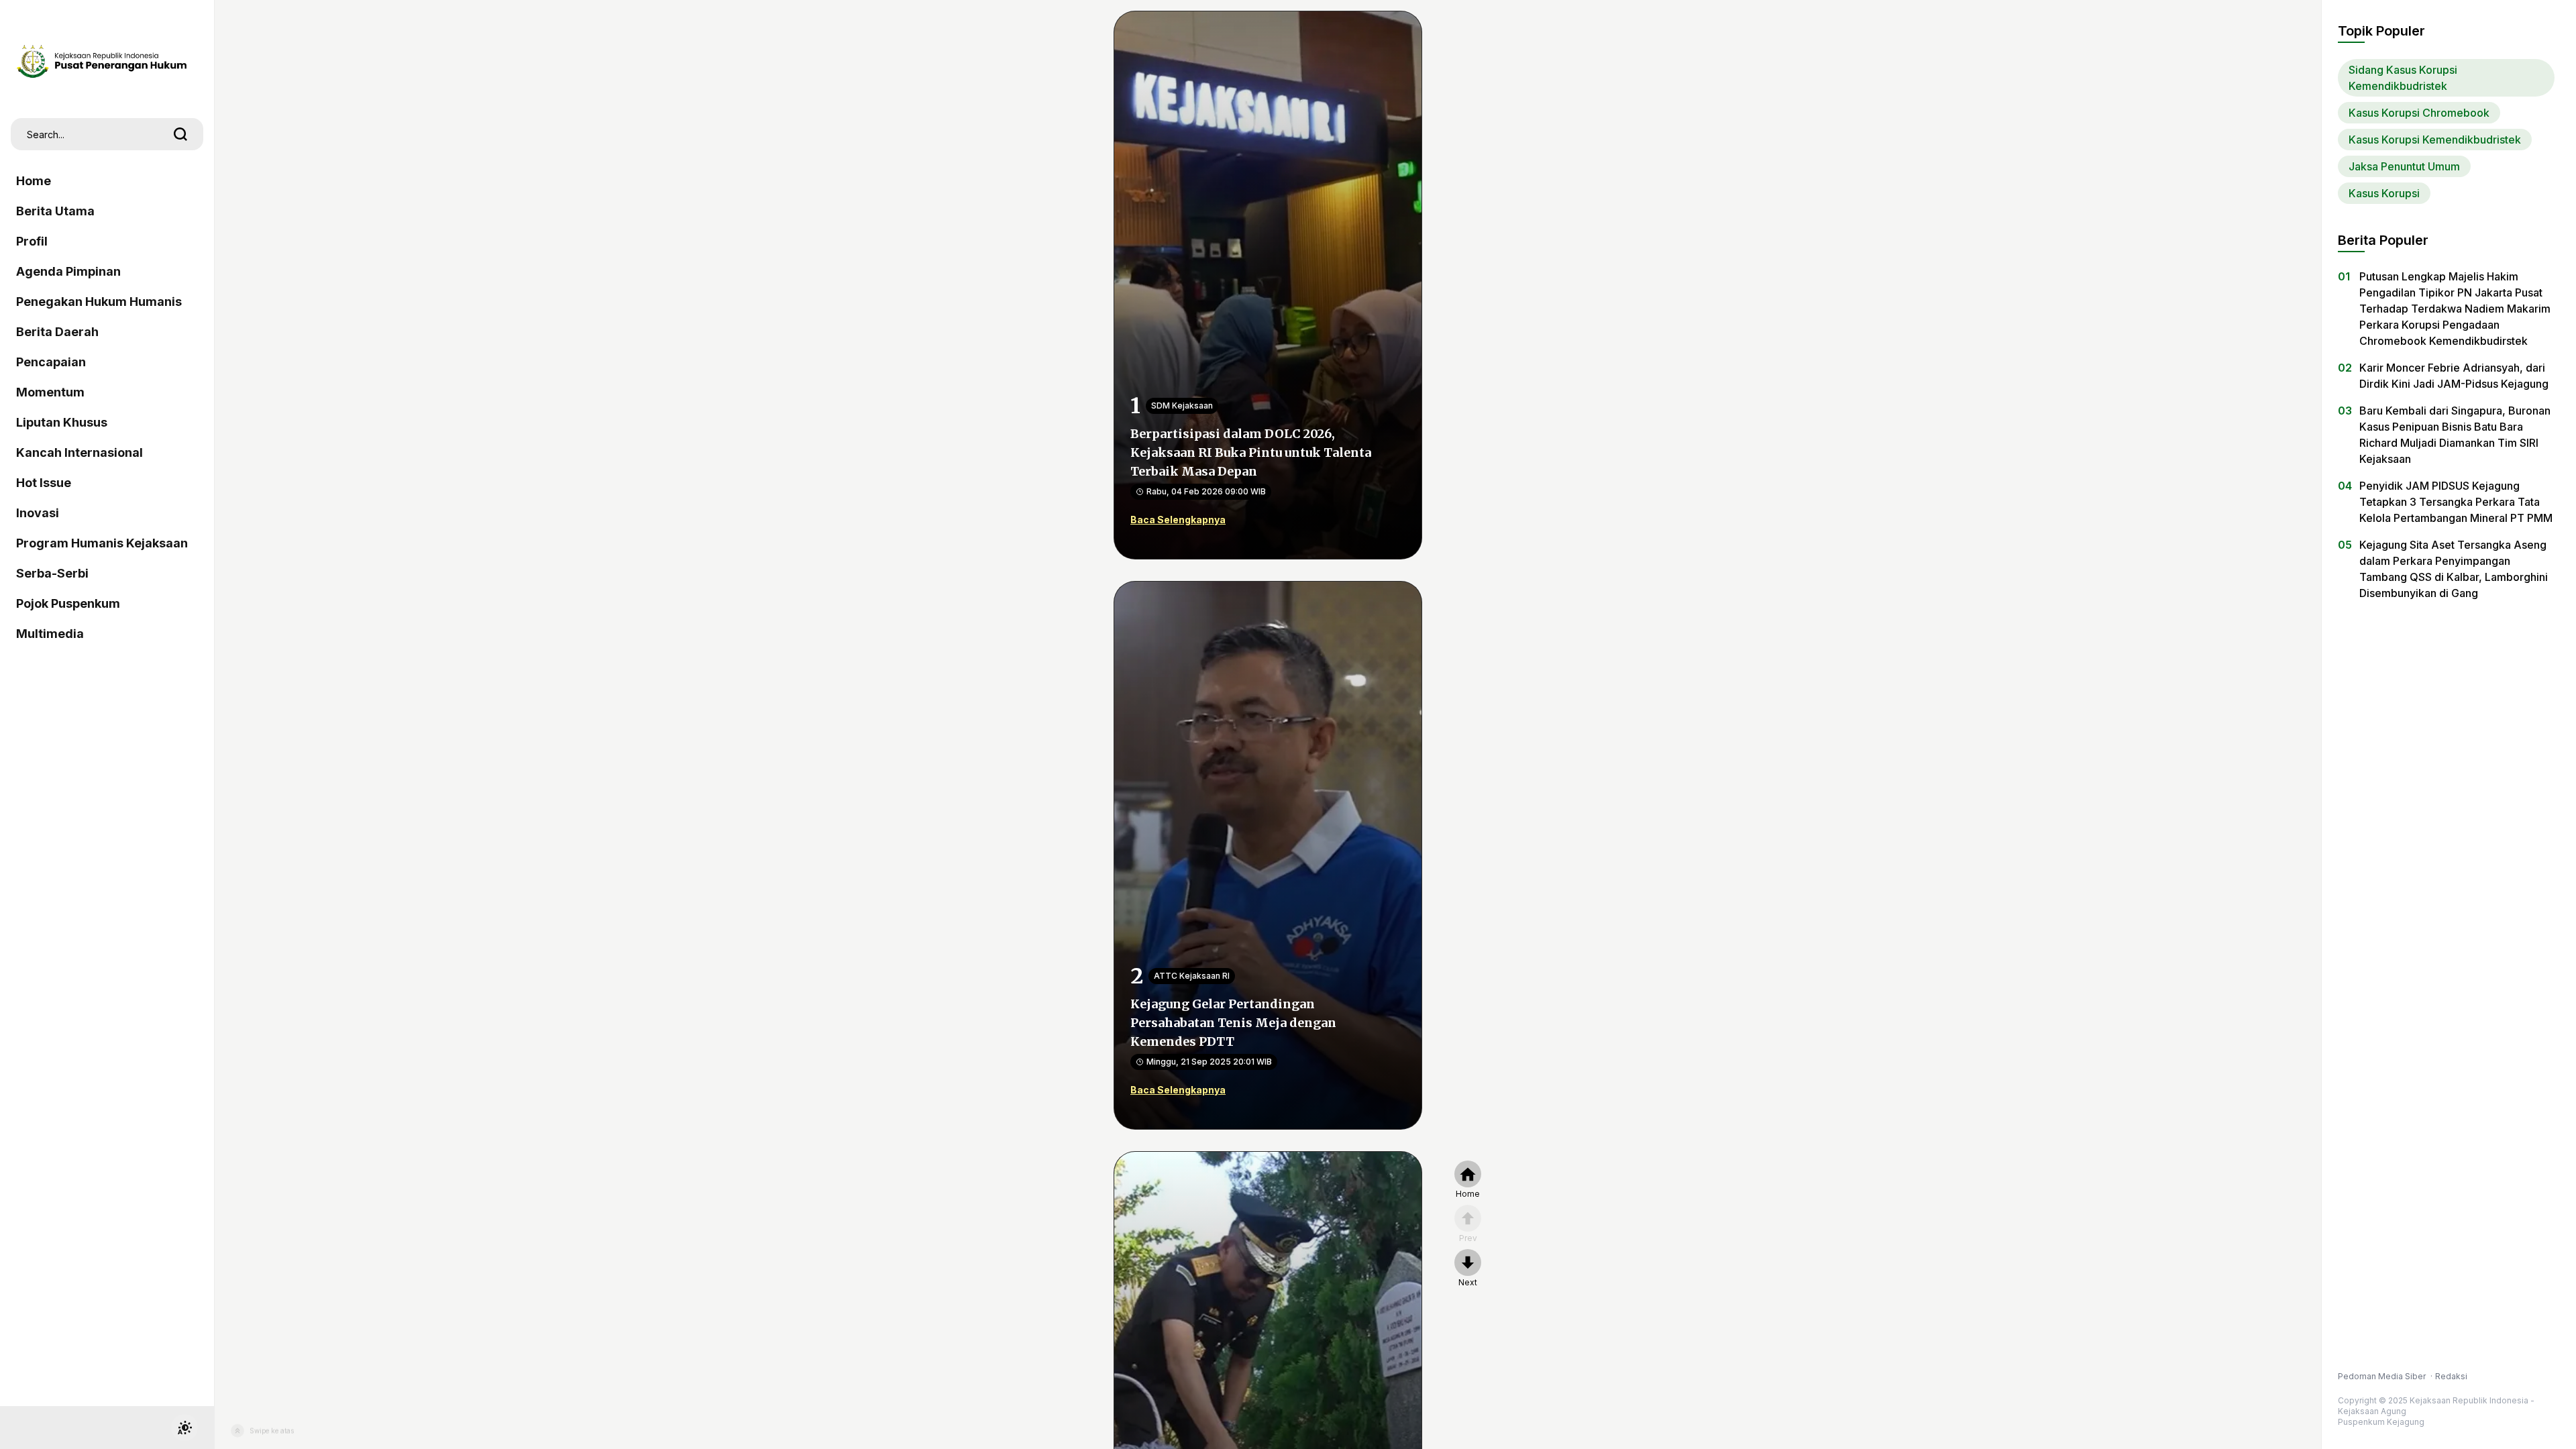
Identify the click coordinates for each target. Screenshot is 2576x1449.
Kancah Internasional (79, 452)
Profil (32, 241)
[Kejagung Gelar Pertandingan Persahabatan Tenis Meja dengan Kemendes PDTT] (1268, 854)
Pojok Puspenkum (68, 603)
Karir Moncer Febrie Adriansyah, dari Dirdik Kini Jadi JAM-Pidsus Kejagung (2454, 376)
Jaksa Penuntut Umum (2404, 166)
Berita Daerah (57, 332)
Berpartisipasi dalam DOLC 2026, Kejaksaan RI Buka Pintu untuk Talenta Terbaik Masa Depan (1251, 452)
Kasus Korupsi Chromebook (2419, 113)
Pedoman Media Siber (2383, 1376)
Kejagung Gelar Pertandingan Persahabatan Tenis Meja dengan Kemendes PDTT (1233, 1023)
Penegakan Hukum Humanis (99, 302)
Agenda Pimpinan (68, 271)
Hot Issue (44, 483)
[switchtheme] (184, 1428)
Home (34, 181)
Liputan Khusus (62, 422)
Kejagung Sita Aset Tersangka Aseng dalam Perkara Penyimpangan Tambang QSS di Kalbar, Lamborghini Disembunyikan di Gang (2454, 569)
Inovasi (38, 513)
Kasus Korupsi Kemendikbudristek (2435, 140)
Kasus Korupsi (2384, 193)
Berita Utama (55, 211)
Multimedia (50, 634)
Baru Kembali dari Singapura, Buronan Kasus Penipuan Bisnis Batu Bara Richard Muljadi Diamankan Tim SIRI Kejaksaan (2455, 435)
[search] (180, 134)
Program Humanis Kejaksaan (102, 543)
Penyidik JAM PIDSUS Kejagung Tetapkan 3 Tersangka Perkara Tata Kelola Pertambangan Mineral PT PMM (2456, 502)
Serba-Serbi (52, 573)
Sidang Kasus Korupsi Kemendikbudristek (2403, 78)
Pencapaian (51, 362)
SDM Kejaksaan (1182, 406)
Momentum (50, 392)
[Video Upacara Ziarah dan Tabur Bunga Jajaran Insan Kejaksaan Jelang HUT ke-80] (1268, 1424)
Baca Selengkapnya (1178, 520)
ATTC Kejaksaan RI (1192, 976)
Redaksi (2451, 1376)
